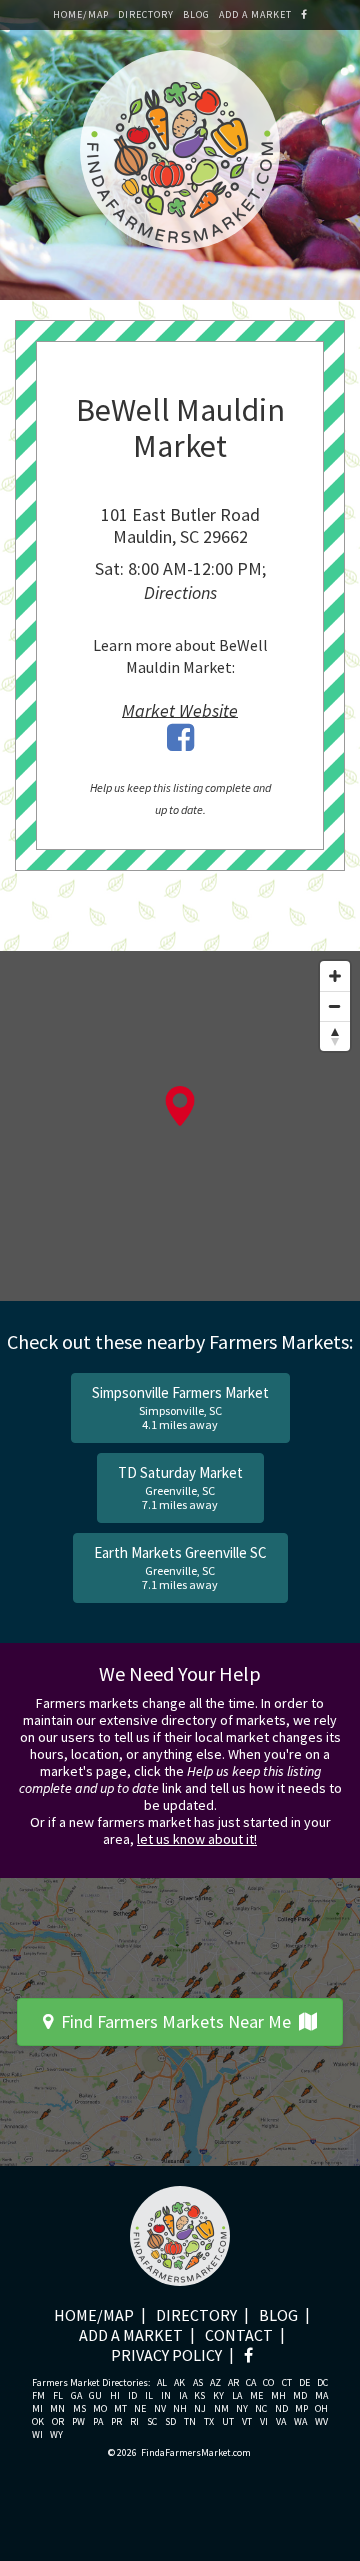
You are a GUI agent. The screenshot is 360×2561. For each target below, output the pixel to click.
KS (199, 2396)
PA (98, 2422)
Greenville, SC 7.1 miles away (180, 1487)
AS (198, 2383)
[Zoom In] (335, 976)
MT (120, 2409)
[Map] (180, 1126)
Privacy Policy (166, 2355)
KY (218, 2396)
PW (78, 2422)
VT (247, 2422)
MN (57, 2409)
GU (95, 2396)
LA (237, 2396)
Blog (196, 14)
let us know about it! (197, 1839)
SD (170, 2422)
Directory (146, 14)
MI (37, 2409)
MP (301, 2409)
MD (300, 2396)
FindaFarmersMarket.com (196, 2453)
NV (160, 2409)
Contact (239, 2335)
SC (152, 2422)
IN (166, 2396)
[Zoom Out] (335, 1006)
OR (58, 2422)
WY (56, 2435)
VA (281, 2422)
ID (132, 2396)
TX (209, 2422)
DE (304, 2383)
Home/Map (81, 14)
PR (116, 2422)
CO (268, 2383)
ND (281, 2409)
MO (100, 2409)
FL (58, 2396)
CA (251, 2383)
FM (38, 2396)
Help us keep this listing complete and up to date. (180, 798)
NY (242, 2409)
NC (261, 2409)
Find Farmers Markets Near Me (176, 2021)
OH (321, 2409)
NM (221, 2409)
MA (321, 2396)
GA (76, 2396)
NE (140, 2409)
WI (37, 2435)
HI (115, 2396)
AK (179, 2383)
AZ (215, 2383)
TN (190, 2422)
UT (228, 2422)
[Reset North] (335, 1036)
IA (183, 2396)
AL (162, 2383)
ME (256, 2396)
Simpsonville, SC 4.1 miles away (180, 1407)
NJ (200, 2409)
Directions (180, 592)
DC (322, 2383)
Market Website (180, 709)
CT (287, 2383)
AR (233, 2383)
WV (321, 2422)
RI (134, 2422)
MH (278, 2396)
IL (149, 2396)
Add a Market (255, 14)
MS (79, 2409)
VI (264, 2422)
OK (38, 2422)
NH (180, 2409)
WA (300, 2422)
